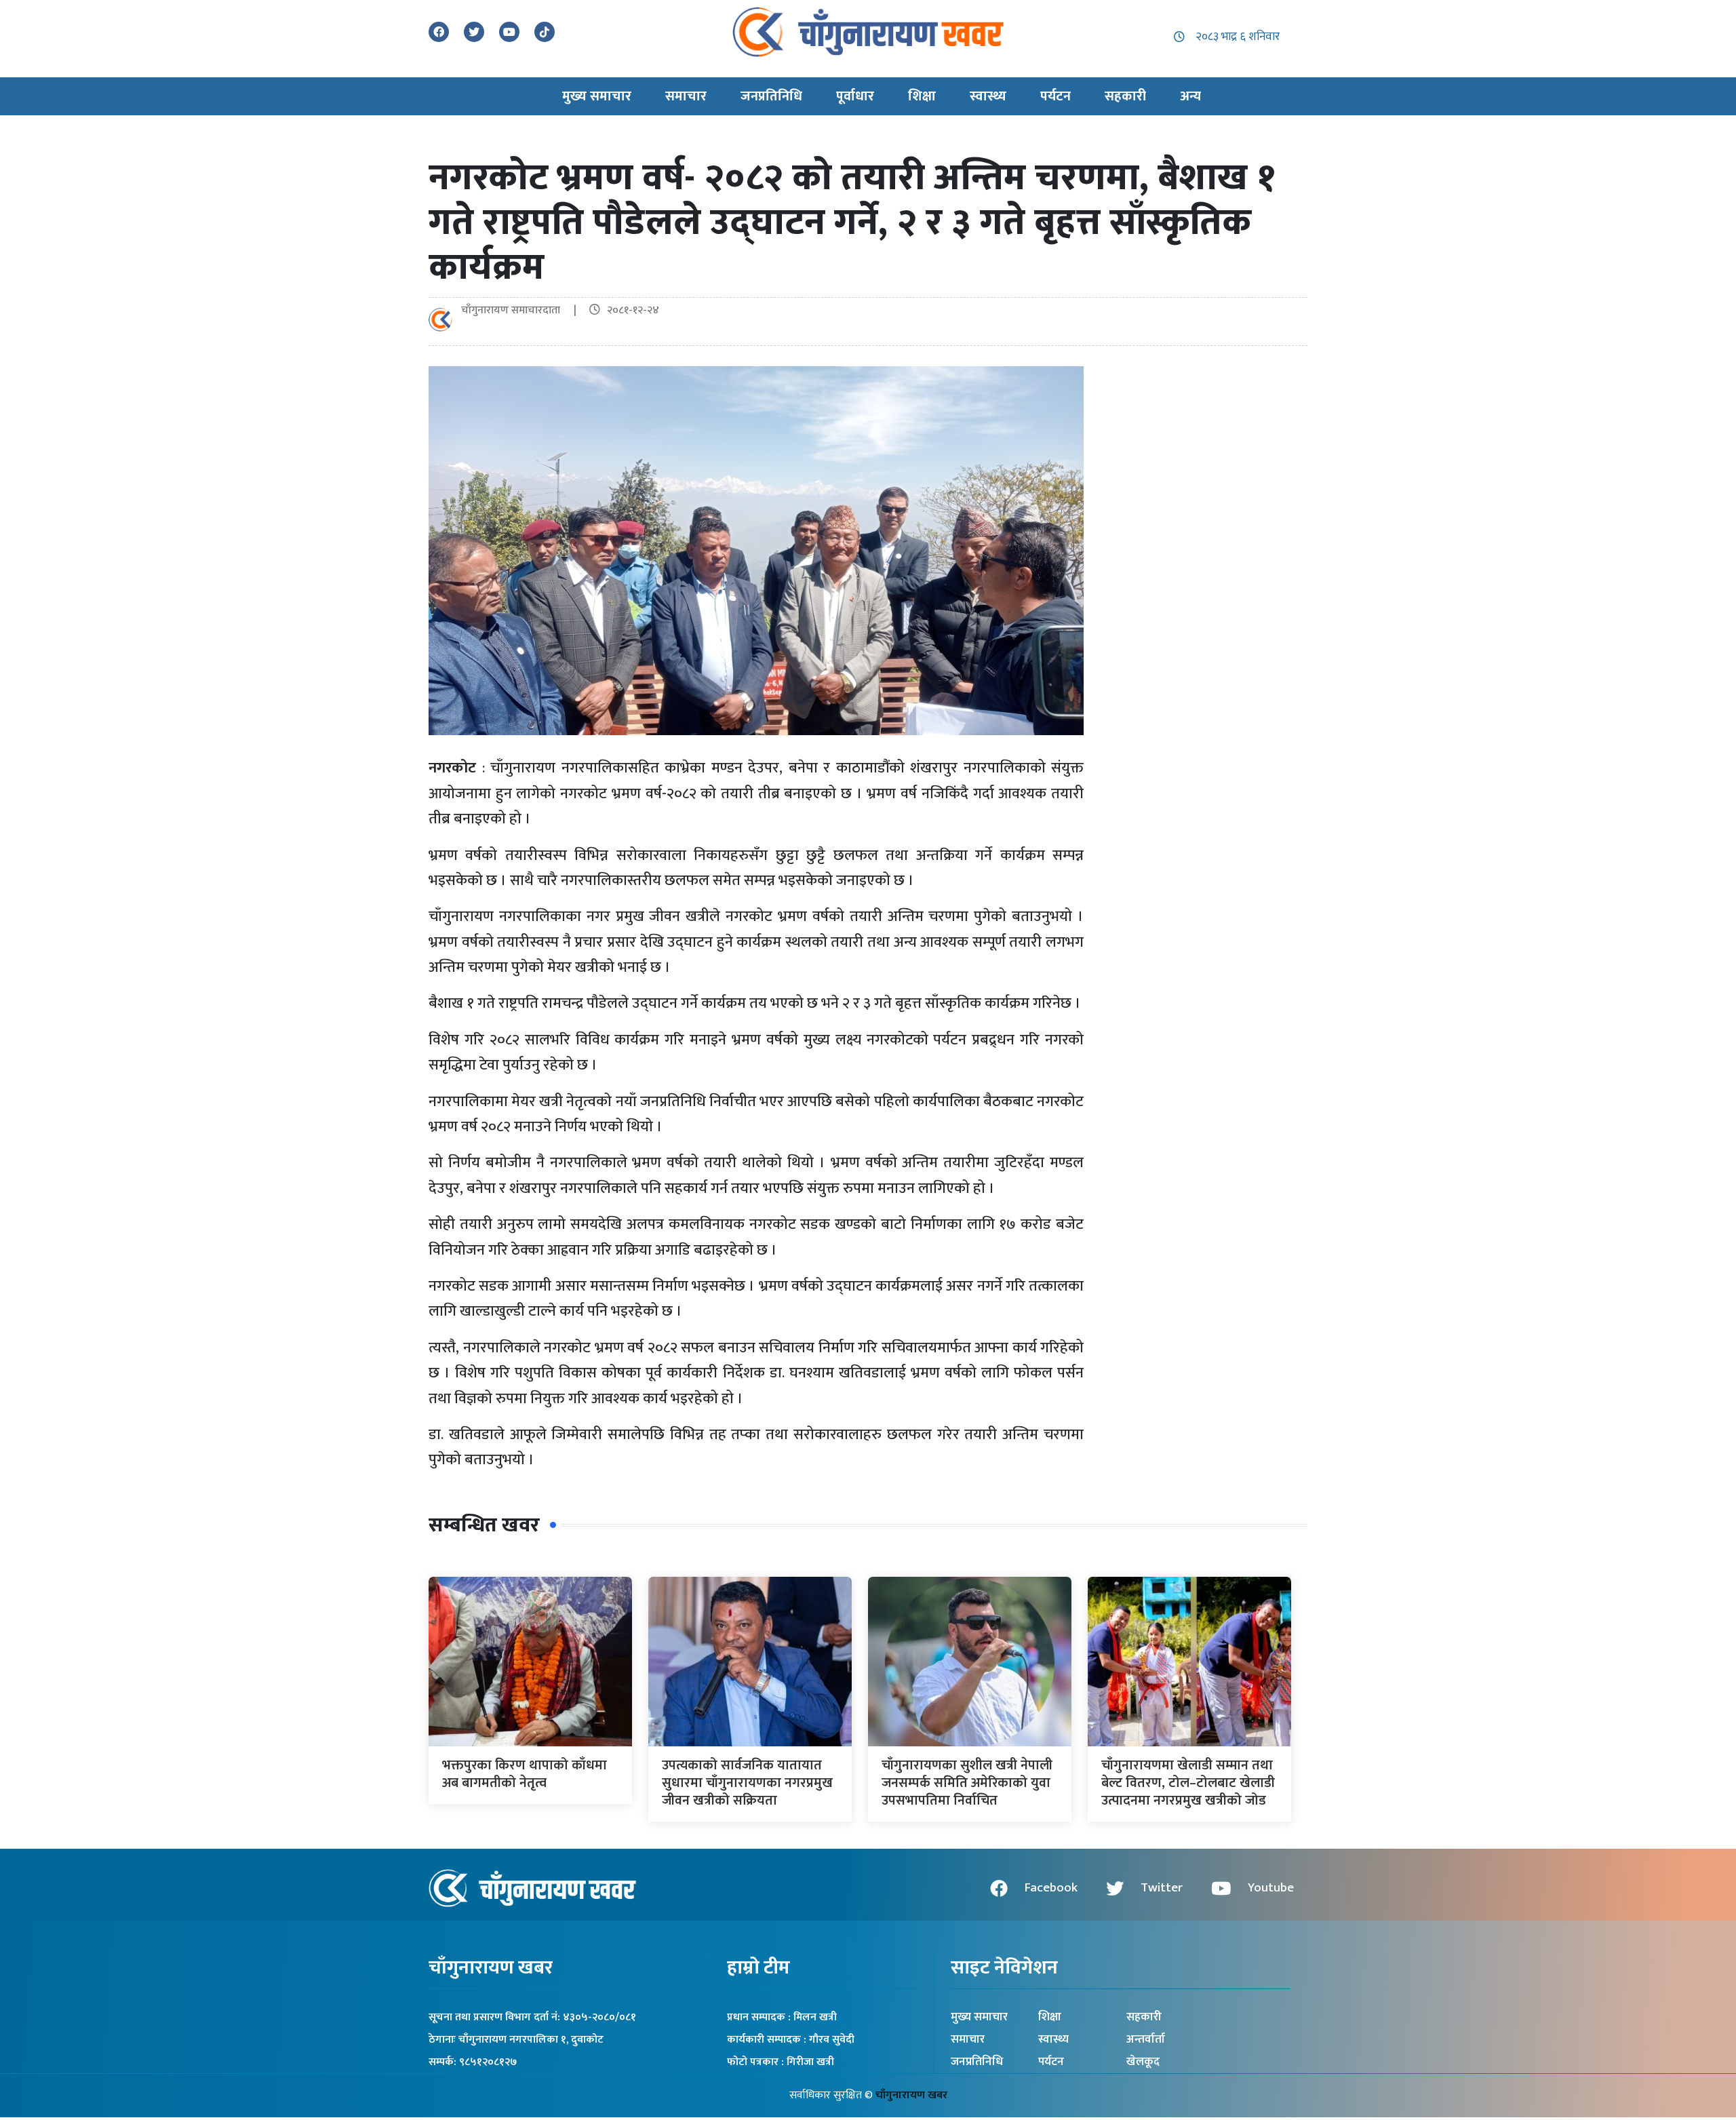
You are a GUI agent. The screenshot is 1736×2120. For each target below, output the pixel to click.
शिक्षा (1050, 2017)
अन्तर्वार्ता (1146, 2039)
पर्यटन (1051, 2062)
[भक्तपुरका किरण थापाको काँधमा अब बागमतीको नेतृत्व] (530, 1661)
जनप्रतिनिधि (977, 2062)
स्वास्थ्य (1053, 2039)
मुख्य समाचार (979, 2017)
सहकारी (1144, 2017)
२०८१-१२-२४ (633, 310)
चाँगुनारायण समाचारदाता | (524, 310)
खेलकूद (1143, 2062)
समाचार (968, 2039)
